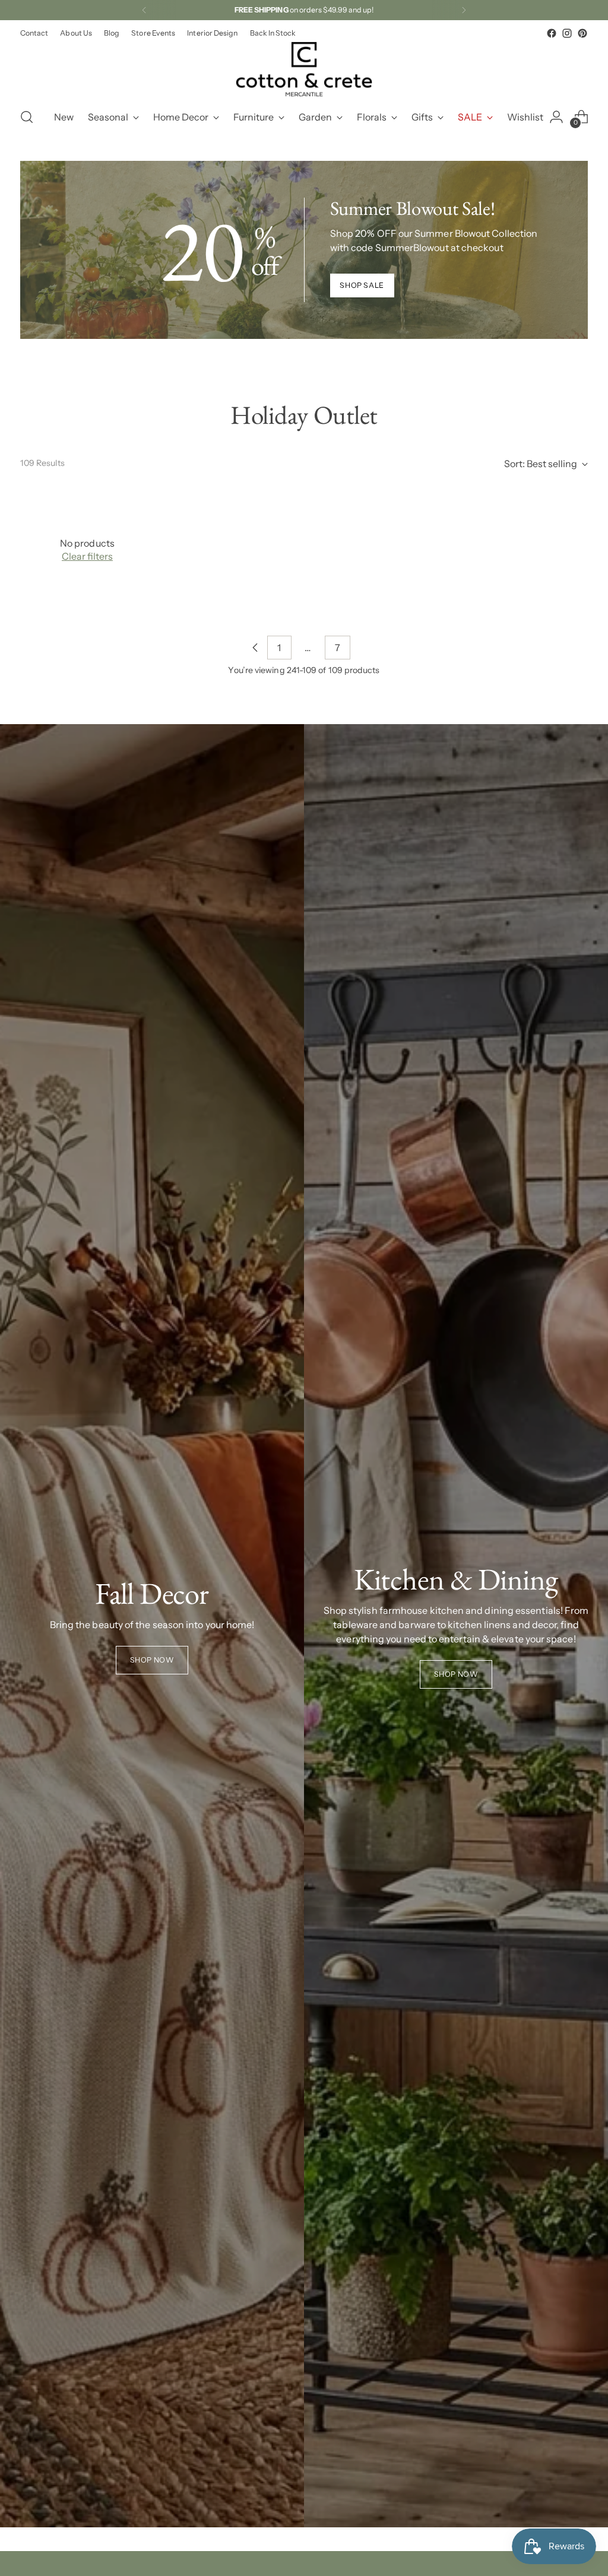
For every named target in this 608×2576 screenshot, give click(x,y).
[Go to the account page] (556, 117)
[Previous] (144, 10)
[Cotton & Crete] (304, 69)
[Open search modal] (27, 117)
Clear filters (87, 556)
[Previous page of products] (255, 648)
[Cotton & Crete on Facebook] (552, 33)
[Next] (464, 10)
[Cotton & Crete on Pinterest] (582, 33)
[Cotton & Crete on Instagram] (567, 33)
